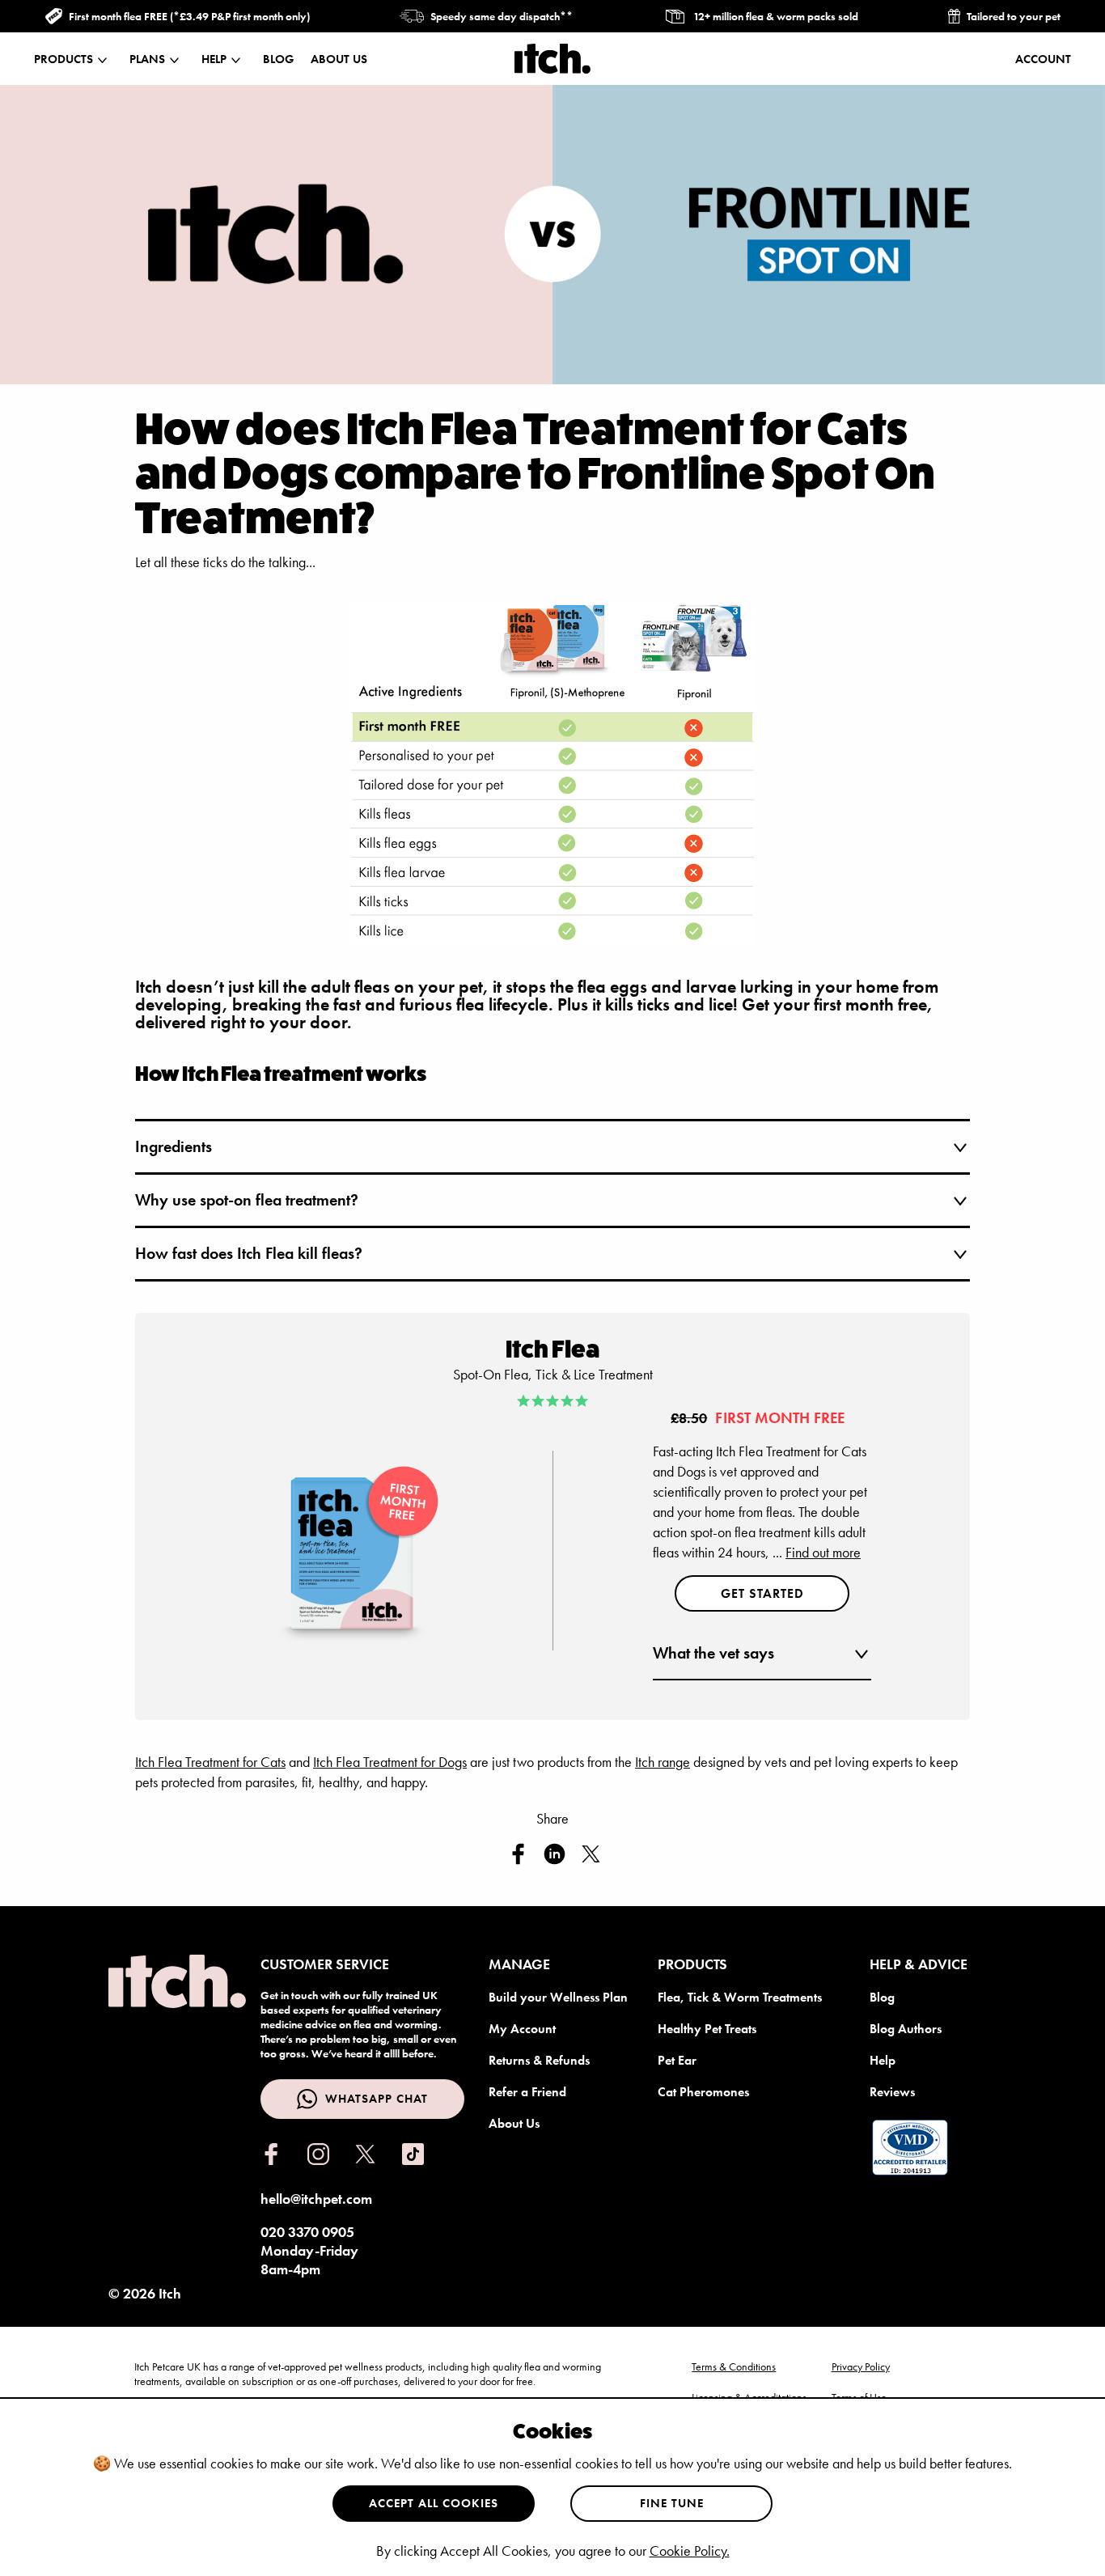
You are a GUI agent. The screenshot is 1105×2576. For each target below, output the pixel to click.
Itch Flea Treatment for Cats (210, 1762)
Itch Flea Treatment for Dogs (390, 1762)
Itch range (663, 1762)
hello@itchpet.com (316, 2199)
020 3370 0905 (307, 2232)
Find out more (823, 1552)
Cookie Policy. (690, 2551)
